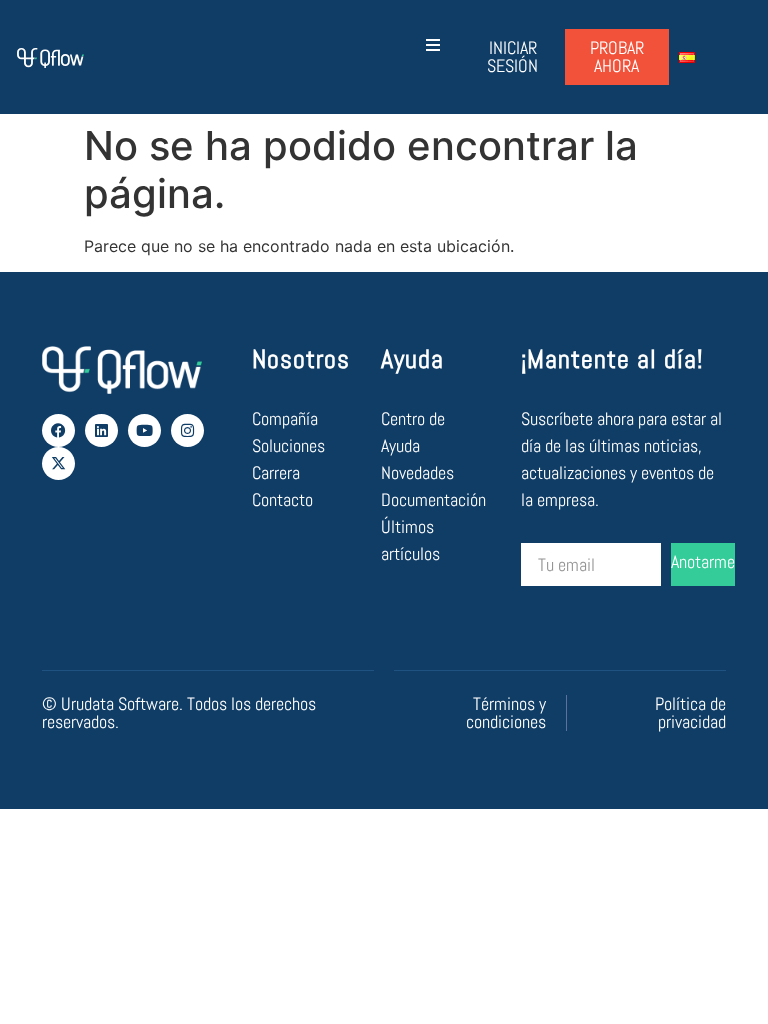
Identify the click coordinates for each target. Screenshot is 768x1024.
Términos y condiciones (506, 712)
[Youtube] (144, 430)
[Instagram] (187, 430)
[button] (433, 44)
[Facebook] (58, 430)
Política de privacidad (690, 712)
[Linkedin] (101, 430)
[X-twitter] (58, 463)
